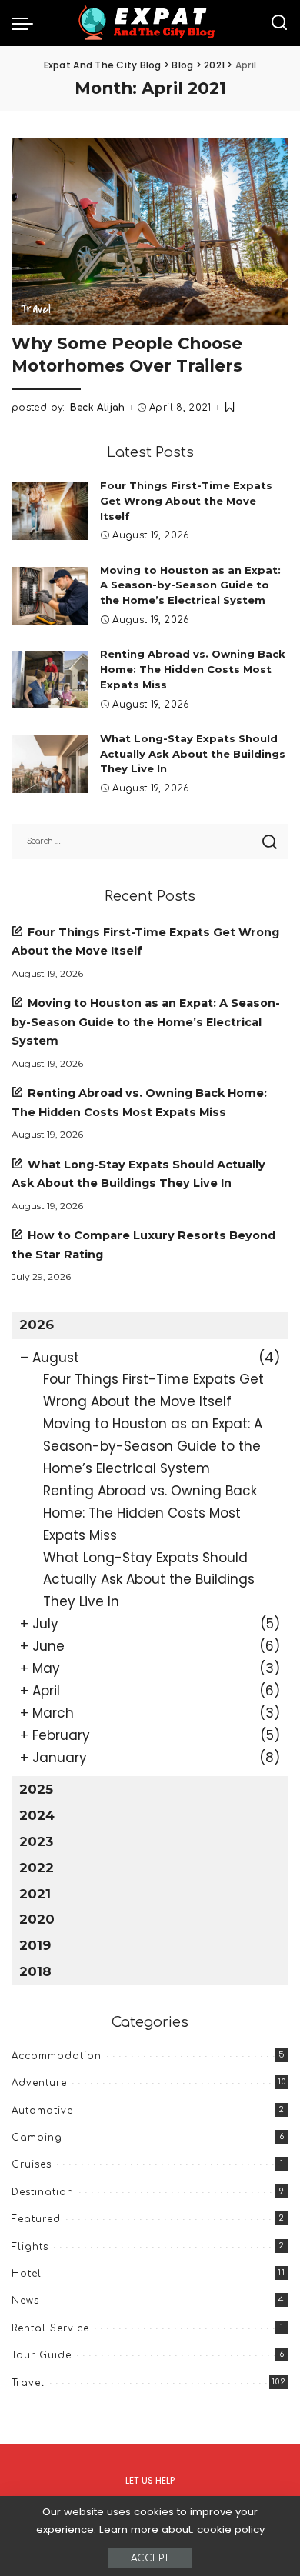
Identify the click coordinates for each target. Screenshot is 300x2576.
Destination (43, 2192)
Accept (150, 2558)
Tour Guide (42, 2355)
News (25, 2301)
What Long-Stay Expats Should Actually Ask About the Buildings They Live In (193, 754)
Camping (37, 2138)
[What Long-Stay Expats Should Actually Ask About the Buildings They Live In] (50, 764)
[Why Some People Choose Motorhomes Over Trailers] (150, 231)
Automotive (42, 2111)
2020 (37, 1919)
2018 (35, 1971)
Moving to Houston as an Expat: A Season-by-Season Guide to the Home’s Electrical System (190, 585)
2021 (35, 1894)
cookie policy (231, 2529)
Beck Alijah (98, 408)
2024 (37, 1815)
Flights (30, 2247)
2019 (35, 1945)
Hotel (27, 2274)
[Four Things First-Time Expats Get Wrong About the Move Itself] (50, 511)
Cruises (32, 2164)
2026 (37, 1325)
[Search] (279, 23)
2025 (36, 1789)
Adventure (39, 2083)
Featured (36, 2219)
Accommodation (57, 2056)
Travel (36, 309)
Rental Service (50, 2328)
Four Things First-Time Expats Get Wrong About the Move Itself (186, 501)
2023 (36, 1841)
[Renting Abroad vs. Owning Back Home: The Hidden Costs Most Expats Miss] (50, 680)
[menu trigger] (26, 23)
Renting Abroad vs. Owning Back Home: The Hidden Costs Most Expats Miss (193, 669)
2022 (37, 1868)
